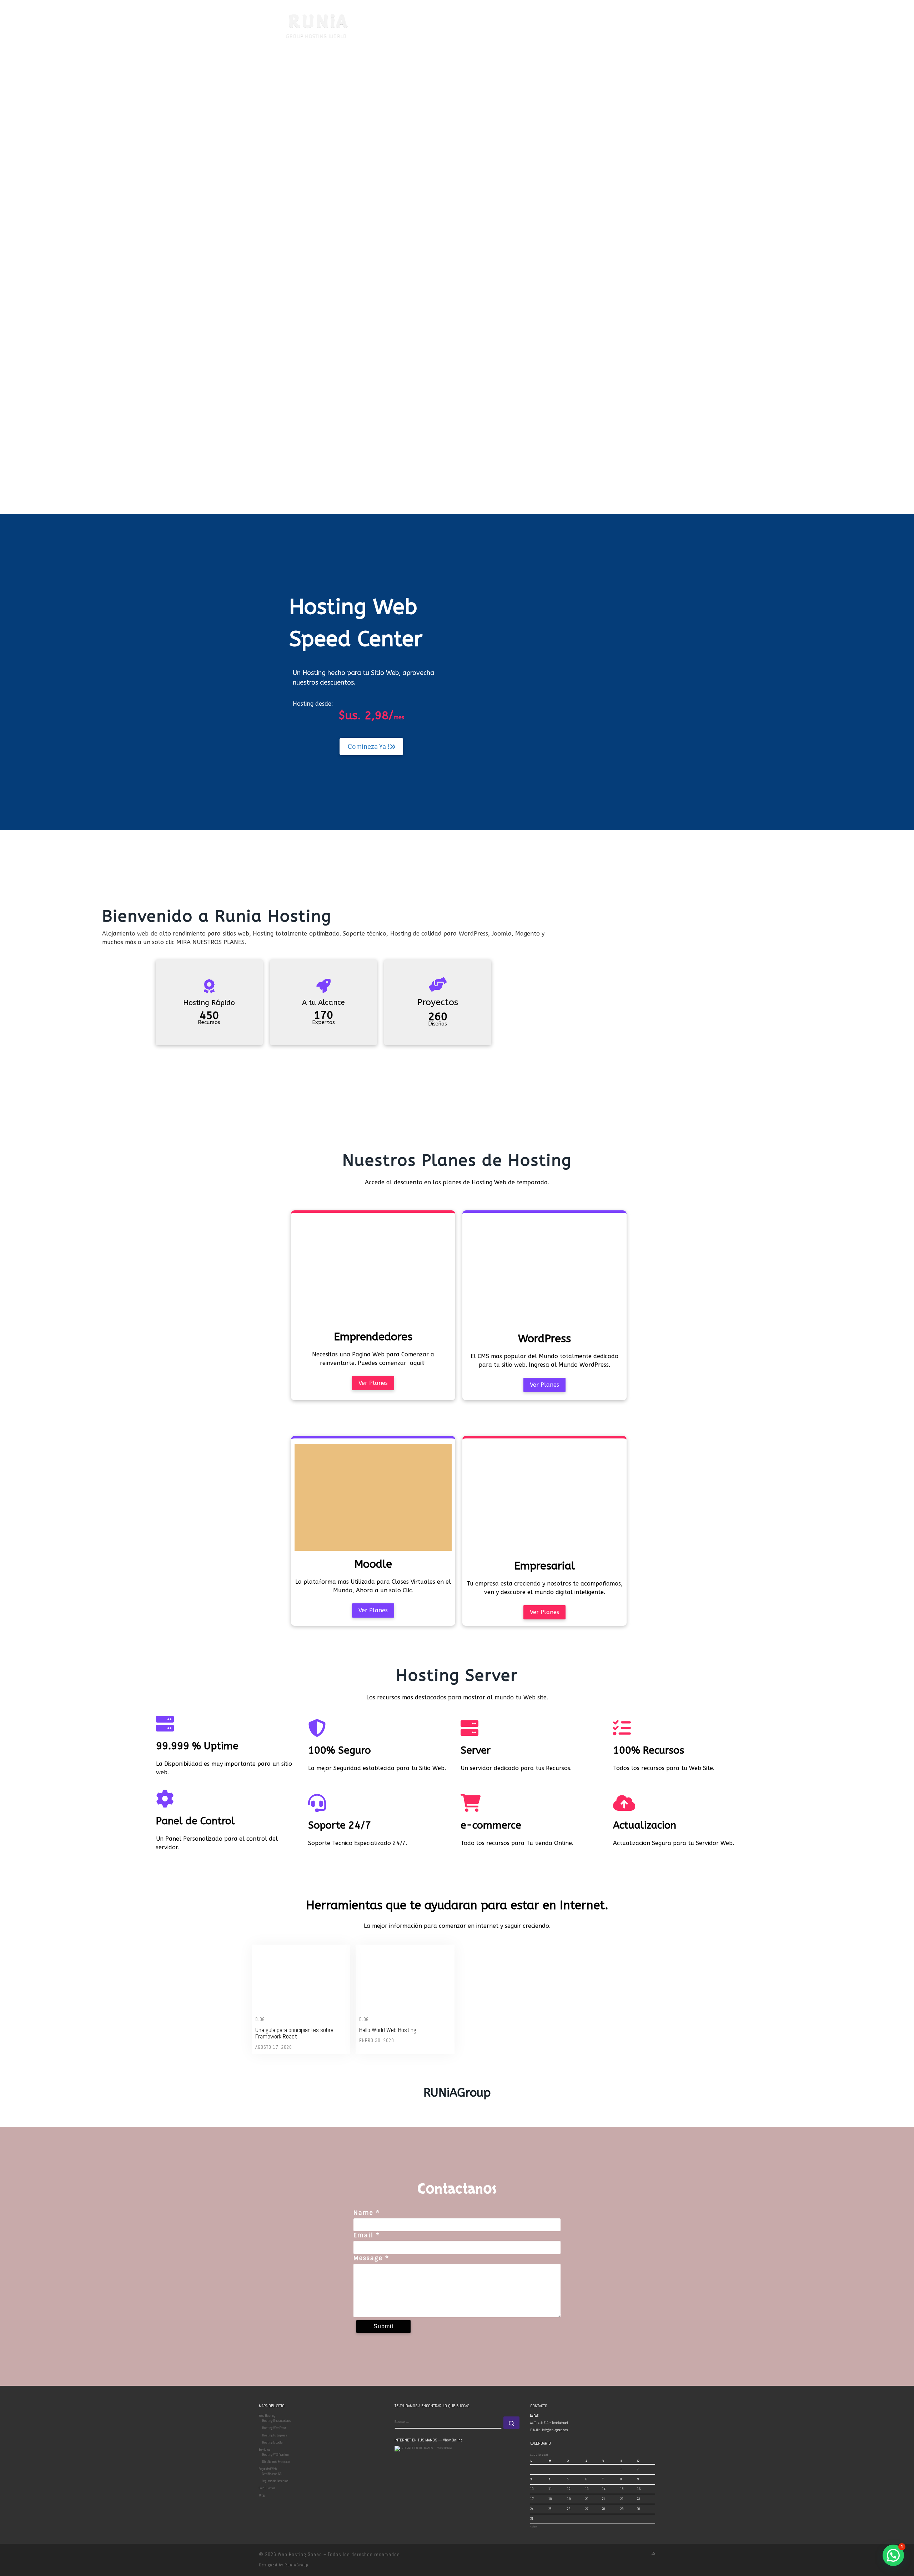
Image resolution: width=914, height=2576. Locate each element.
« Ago (533, 2526)
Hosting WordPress (274, 2428)
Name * (367, 2213)
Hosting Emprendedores (277, 2421)
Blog (260, 2019)
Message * (371, 2258)
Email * (367, 2235)
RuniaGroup (297, 2565)
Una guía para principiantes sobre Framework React (294, 2033)
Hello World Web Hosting (388, 2030)
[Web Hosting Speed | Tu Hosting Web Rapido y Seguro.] (303, 22)
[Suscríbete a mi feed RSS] (653, 2554)
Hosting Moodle (272, 2443)
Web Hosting (267, 2416)
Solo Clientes (267, 2488)
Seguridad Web (268, 2469)
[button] (893, 2555)
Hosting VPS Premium (275, 2455)
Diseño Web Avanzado (276, 2462)
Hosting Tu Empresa (275, 2435)
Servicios (265, 2450)
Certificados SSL (272, 2474)
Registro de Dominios (275, 2481)
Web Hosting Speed (300, 2554)
